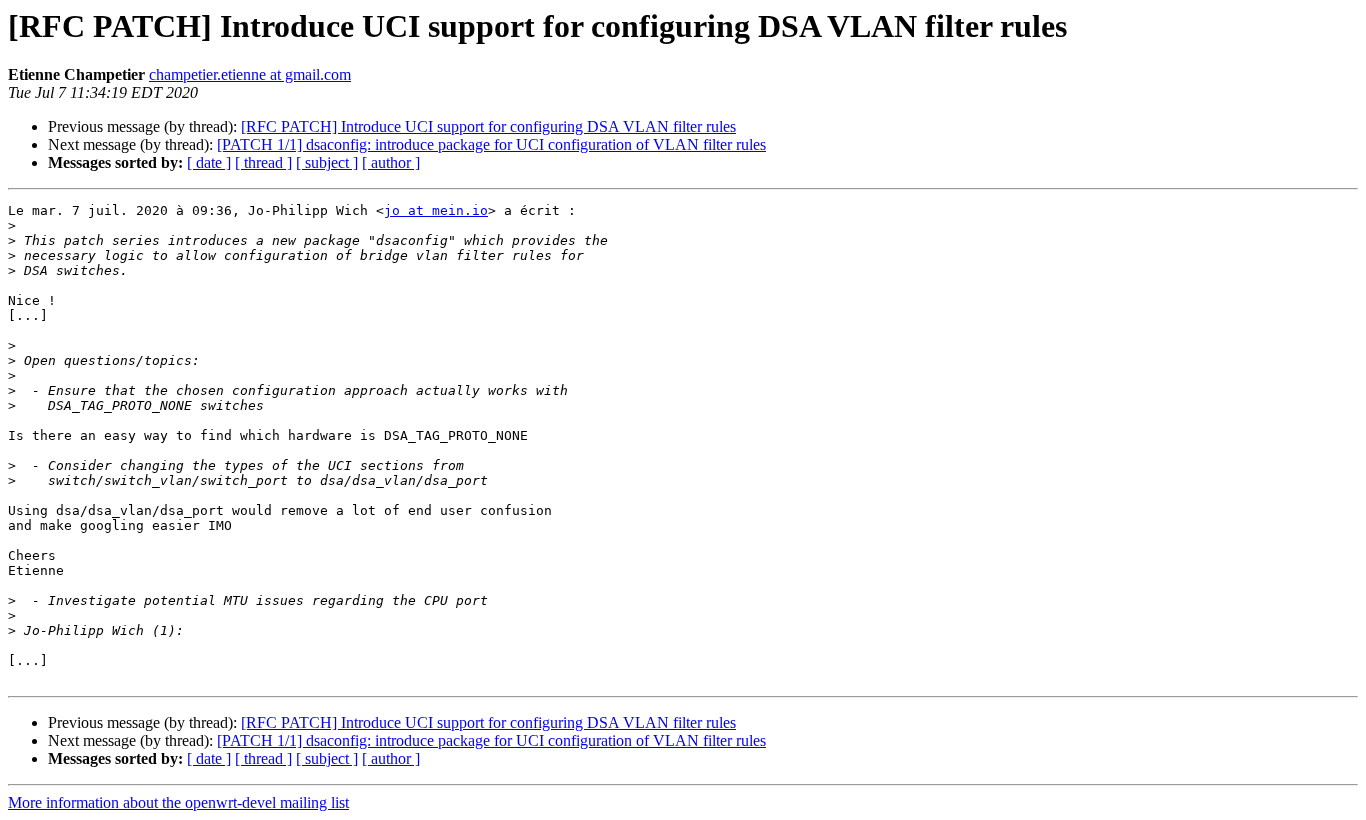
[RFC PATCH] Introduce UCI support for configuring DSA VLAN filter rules (488, 126)
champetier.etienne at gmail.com (250, 74)
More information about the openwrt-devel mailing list (178, 802)
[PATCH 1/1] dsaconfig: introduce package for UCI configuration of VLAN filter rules (491, 144)
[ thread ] (263, 162)
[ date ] (209, 162)
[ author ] (391, 162)
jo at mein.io (436, 210)
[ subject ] (327, 162)
